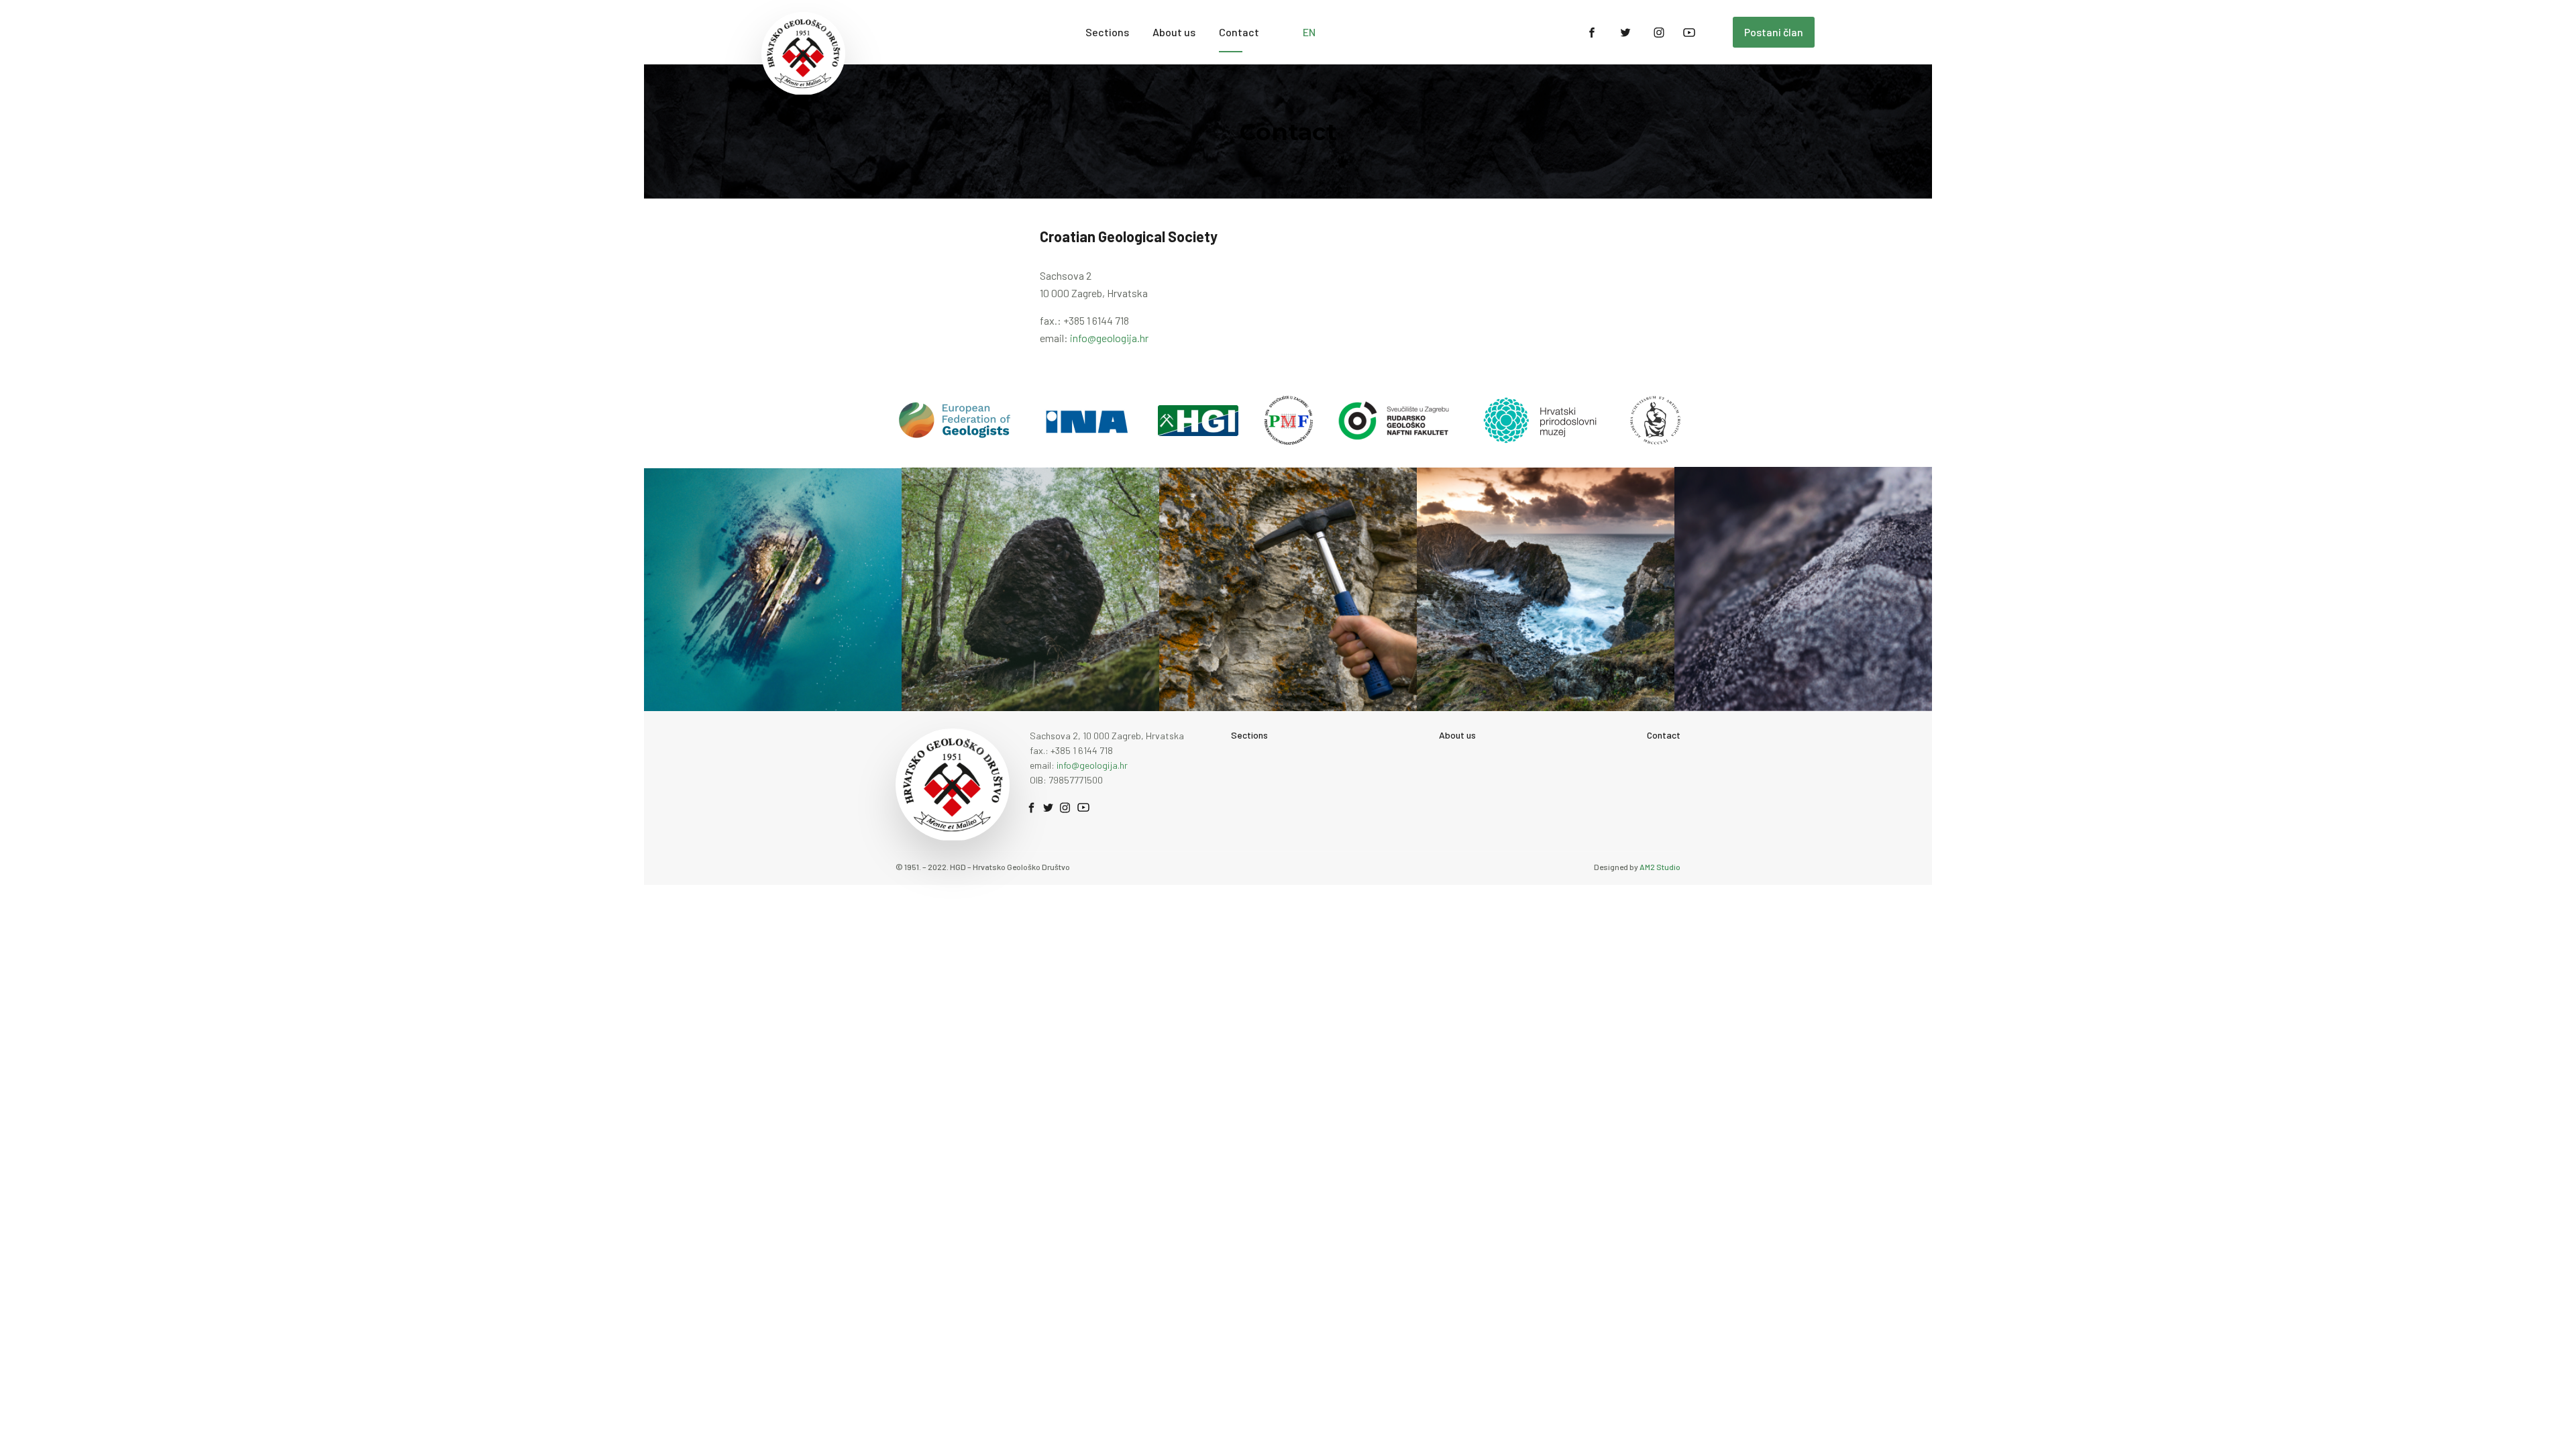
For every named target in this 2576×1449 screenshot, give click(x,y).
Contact (1239, 32)
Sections (1107, 32)
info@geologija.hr (1109, 338)
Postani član (1774, 32)
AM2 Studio (1660, 867)
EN (1309, 32)
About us (1174, 32)
